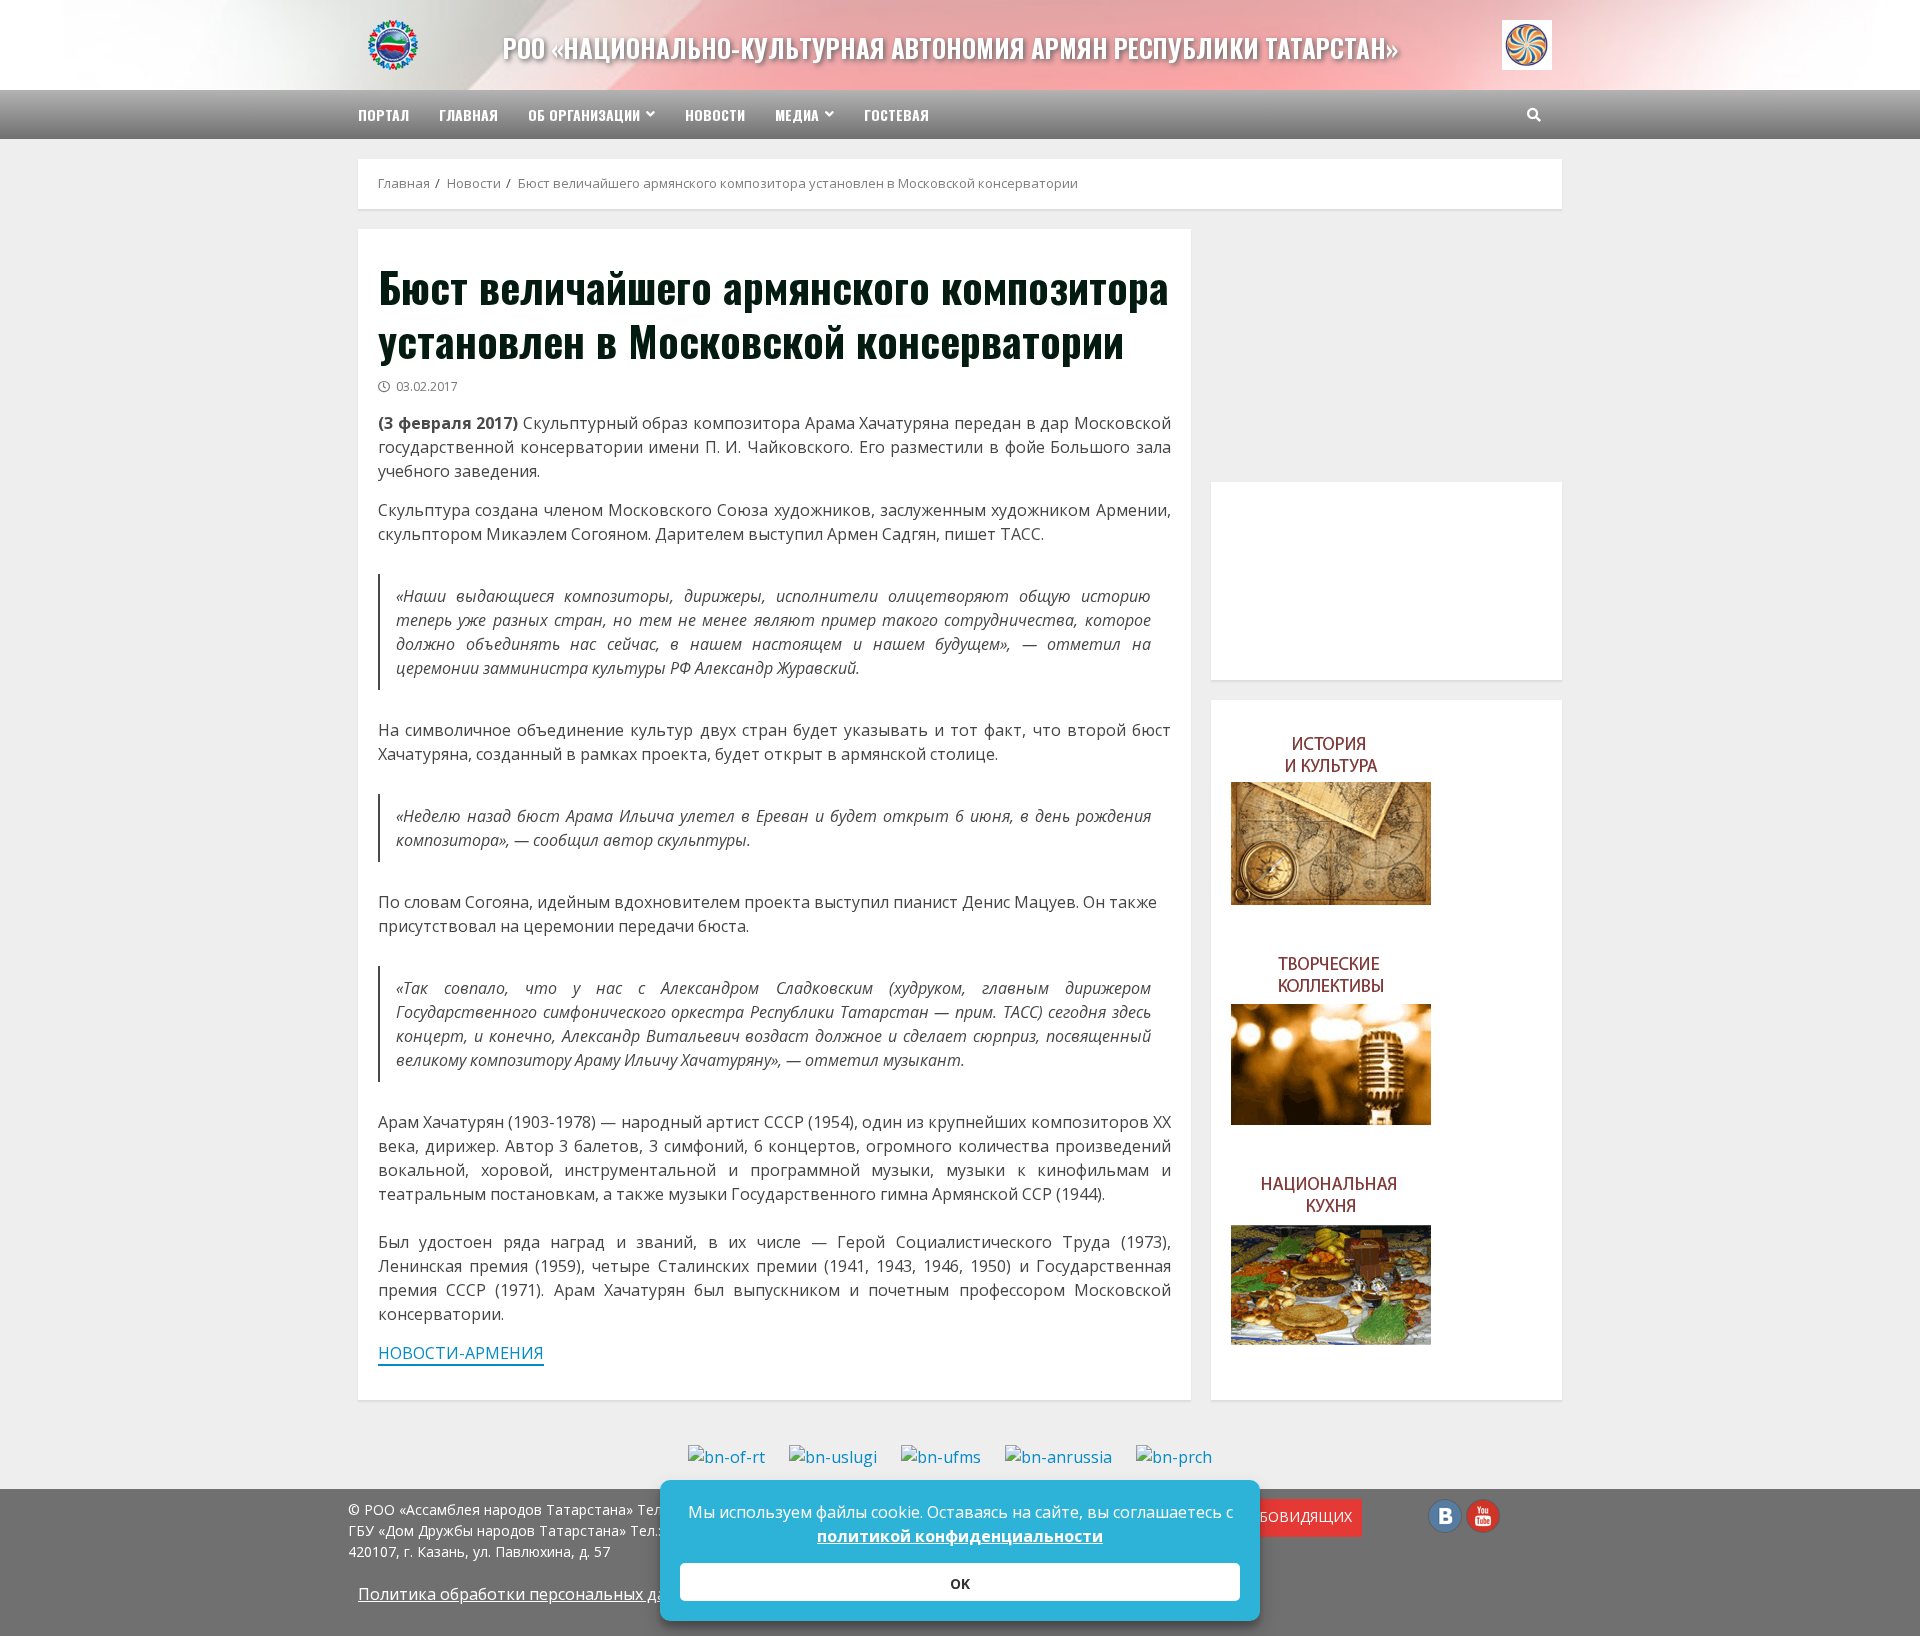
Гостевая (896, 114)
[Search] (1534, 115)
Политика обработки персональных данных (532, 1594)
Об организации (584, 114)
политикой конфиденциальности (960, 1536)
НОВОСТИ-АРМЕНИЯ (461, 1353)
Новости (715, 114)
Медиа (797, 114)
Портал (383, 114)
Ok (960, 1583)
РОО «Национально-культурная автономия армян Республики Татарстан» (950, 47)
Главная (468, 114)
